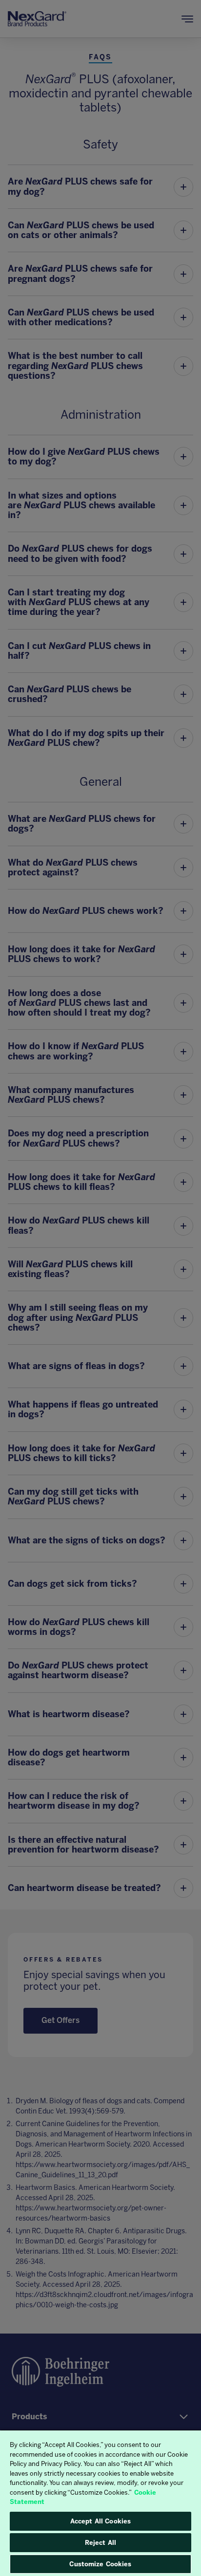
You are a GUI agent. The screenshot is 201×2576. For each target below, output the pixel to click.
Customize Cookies (100, 2564)
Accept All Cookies (100, 2521)
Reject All (100, 2543)
